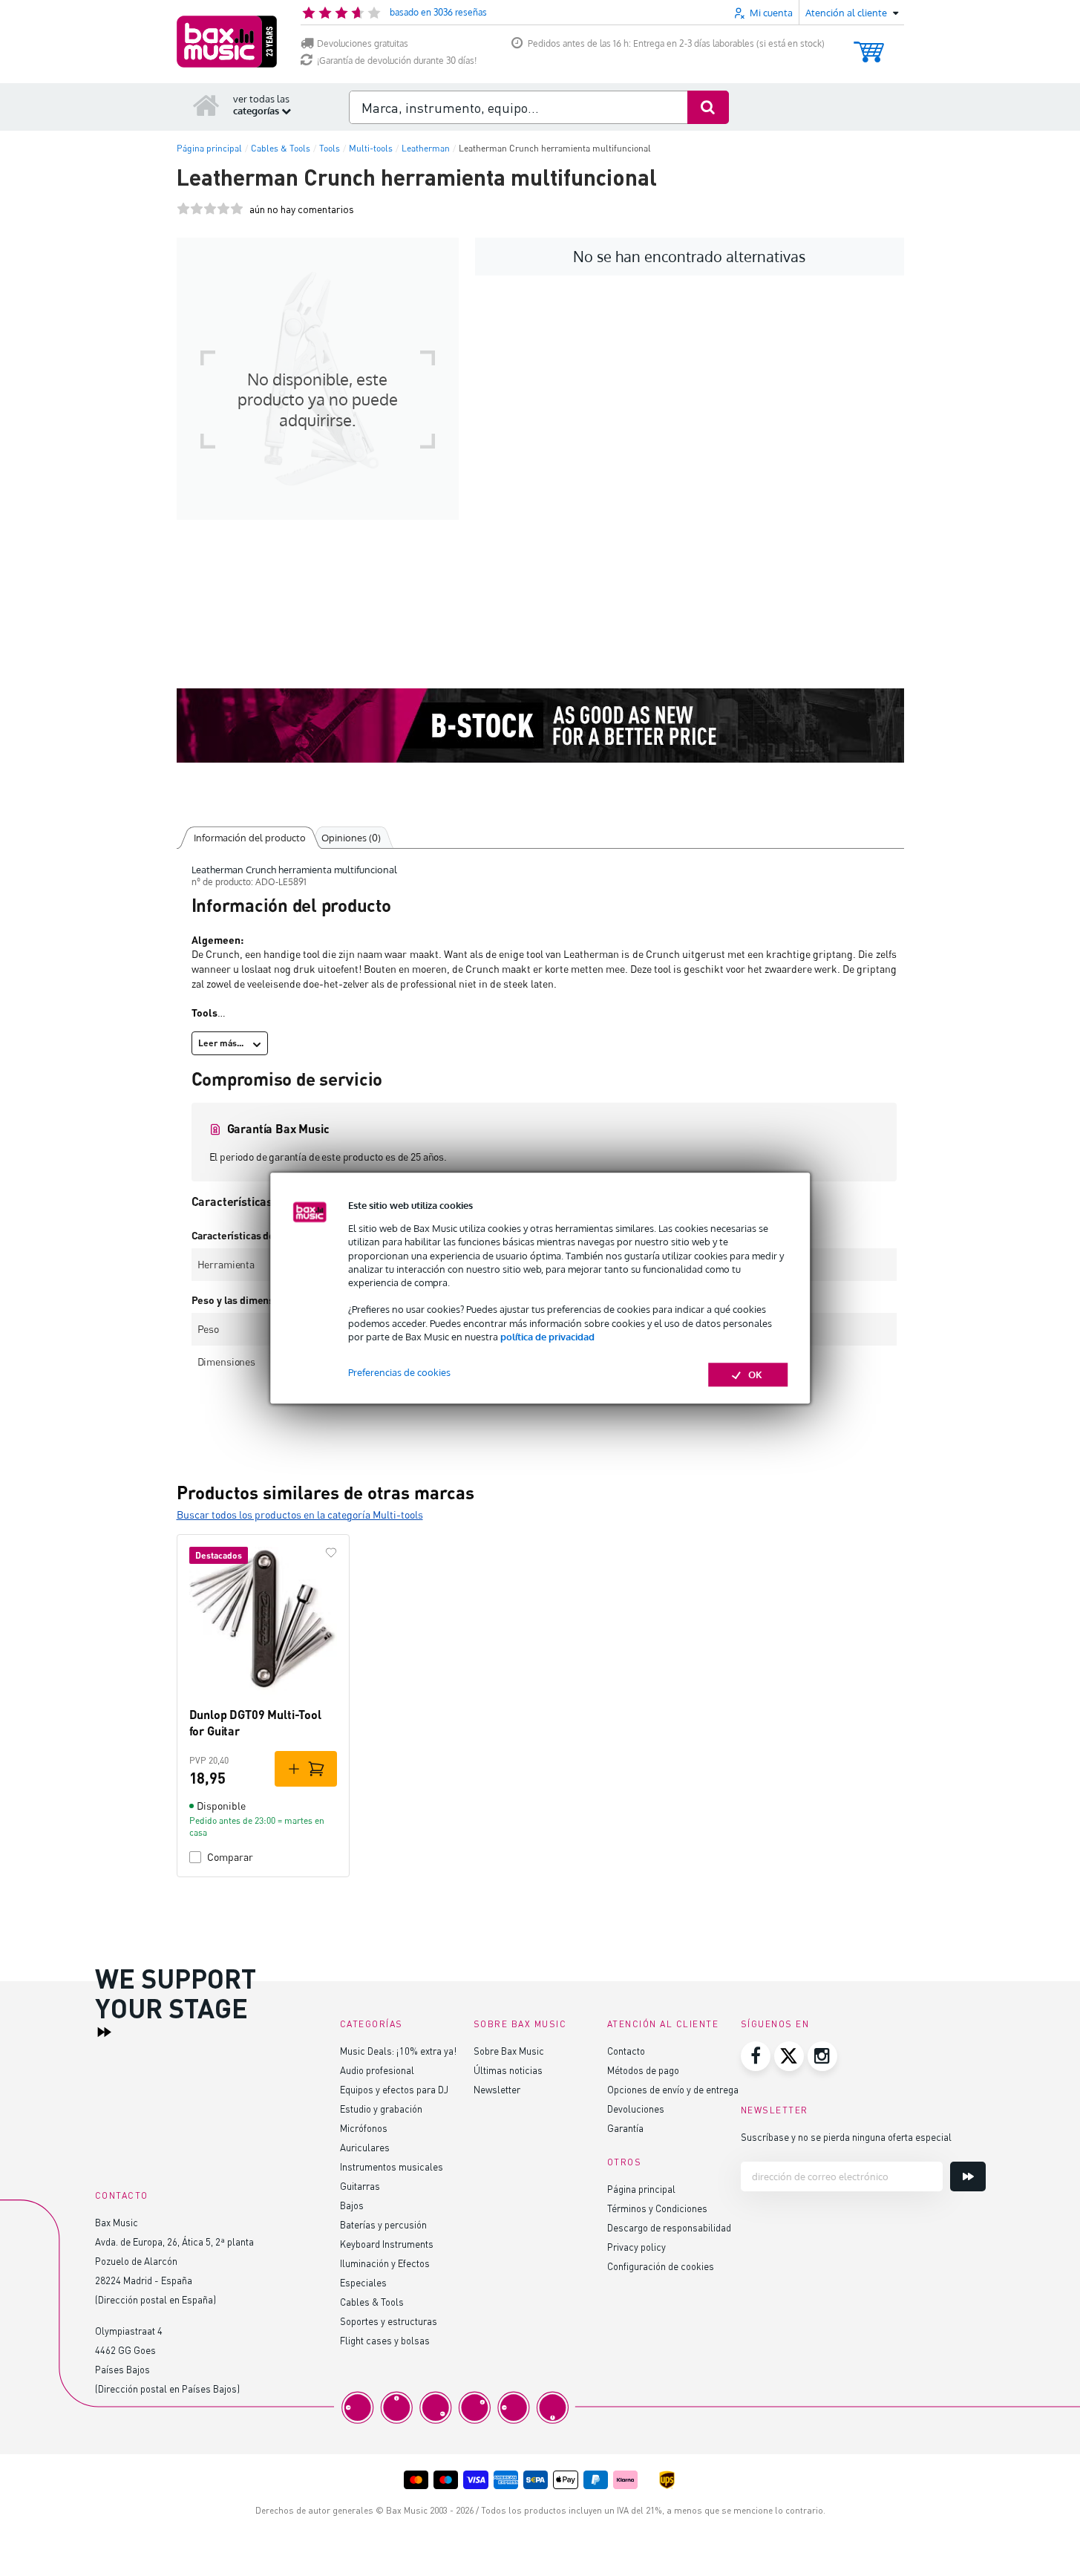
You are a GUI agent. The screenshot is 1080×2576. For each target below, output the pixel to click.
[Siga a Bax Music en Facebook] (756, 2056)
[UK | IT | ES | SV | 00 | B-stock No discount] (540, 725)
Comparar (230, 1857)
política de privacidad (547, 1337)
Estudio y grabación (381, 2109)
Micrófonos (364, 2128)
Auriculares (365, 2147)
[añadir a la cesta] (306, 1769)
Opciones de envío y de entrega (673, 2089)
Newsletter (497, 2089)
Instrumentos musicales (392, 2166)
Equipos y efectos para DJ (394, 2089)
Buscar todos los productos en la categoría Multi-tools (300, 1514)
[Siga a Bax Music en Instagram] (822, 2056)
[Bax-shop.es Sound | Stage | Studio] (227, 42)
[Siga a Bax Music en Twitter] (789, 2056)
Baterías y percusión (383, 2224)
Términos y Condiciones (657, 2208)
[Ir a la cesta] (869, 45)
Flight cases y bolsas (385, 2340)
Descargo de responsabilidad (669, 2227)
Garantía (625, 2128)
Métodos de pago (643, 2070)
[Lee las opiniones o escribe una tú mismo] (210, 209)
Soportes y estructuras (389, 2321)
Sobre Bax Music (509, 2051)
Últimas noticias (508, 2070)
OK (755, 1375)
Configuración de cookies (661, 2266)
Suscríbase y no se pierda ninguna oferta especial (846, 2137)
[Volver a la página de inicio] (206, 105)
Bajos (352, 2205)
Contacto (626, 2051)
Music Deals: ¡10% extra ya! (398, 2051)
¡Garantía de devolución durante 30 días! (397, 61)
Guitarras (360, 2186)
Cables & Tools (372, 2302)
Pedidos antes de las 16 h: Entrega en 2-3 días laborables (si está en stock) (676, 43)
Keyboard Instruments (387, 2244)
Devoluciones (636, 2109)
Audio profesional (377, 2070)
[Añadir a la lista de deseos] (331, 1553)
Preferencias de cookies (399, 1372)
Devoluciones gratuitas (363, 43)
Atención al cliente (663, 2024)
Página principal (641, 2189)
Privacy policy (636, 2247)
